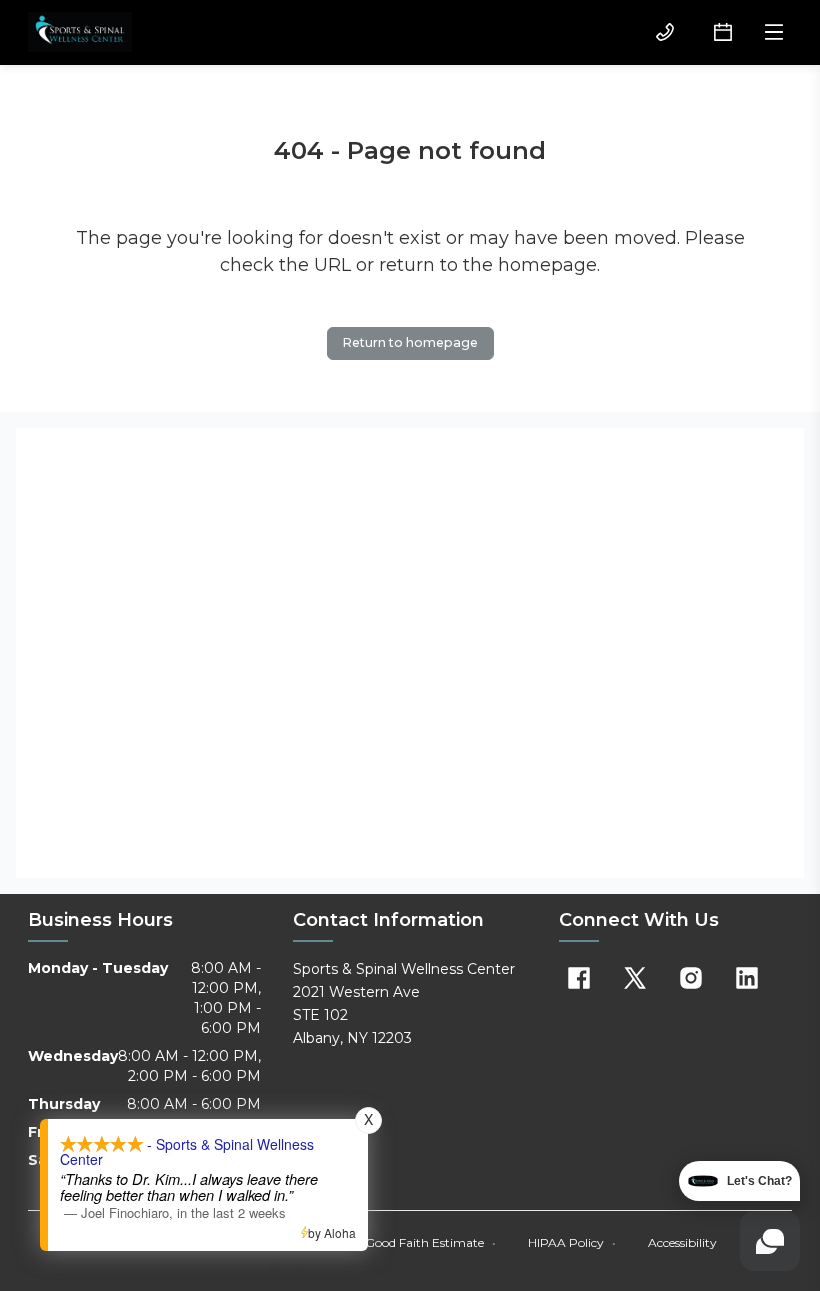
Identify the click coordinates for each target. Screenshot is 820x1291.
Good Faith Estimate (430, 1242)
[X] (635, 978)
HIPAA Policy (572, 1242)
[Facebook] (579, 978)
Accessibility (682, 1242)
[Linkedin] (747, 978)
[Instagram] (691, 978)
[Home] (80, 32)
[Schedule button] (723, 32)
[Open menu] (774, 32)
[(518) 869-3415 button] (665, 32)
